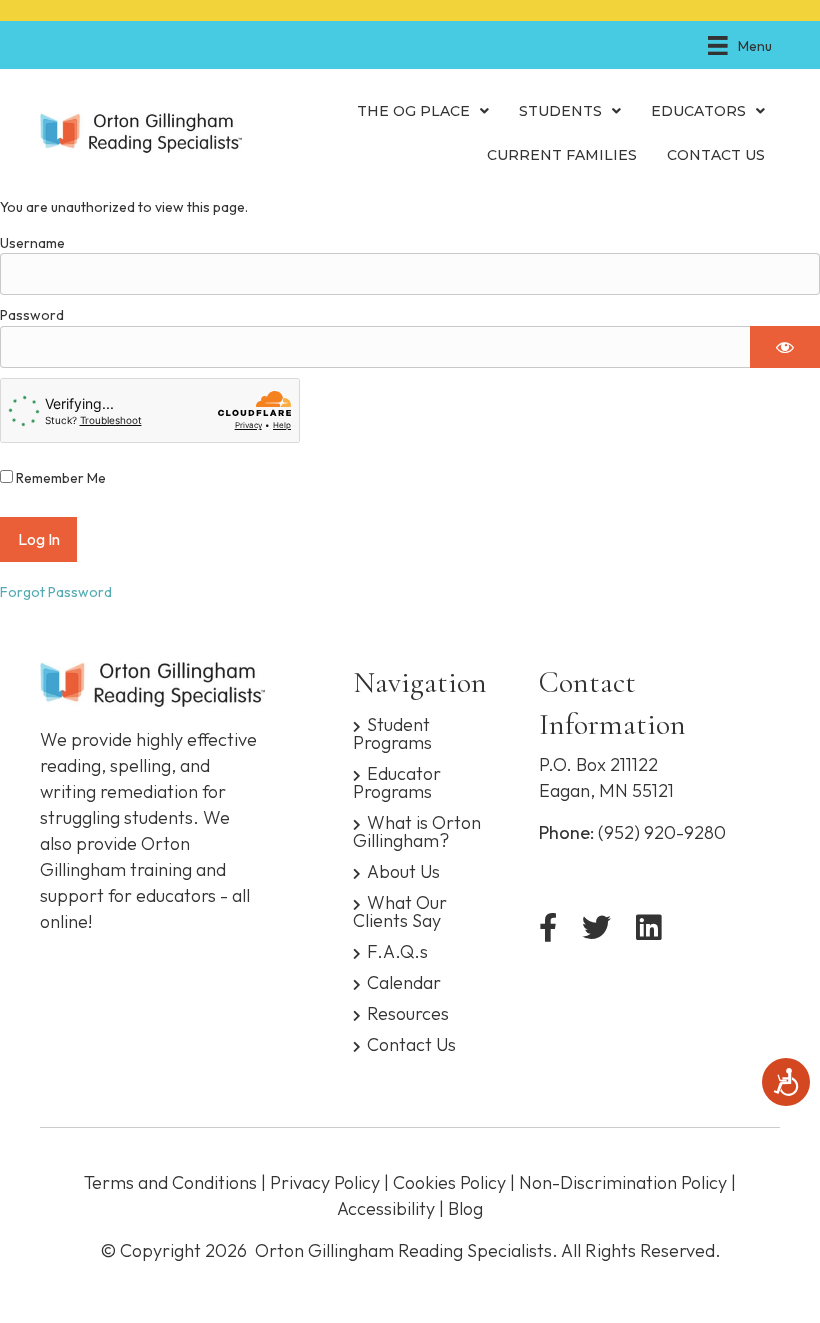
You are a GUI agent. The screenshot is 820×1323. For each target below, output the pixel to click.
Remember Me (59, 478)
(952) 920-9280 (662, 832)
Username (32, 243)
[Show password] (785, 347)
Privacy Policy (325, 1182)
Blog (465, 1208)
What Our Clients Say (400, 910)
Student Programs (392, 732)
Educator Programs (397, 781)
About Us (403, 870)
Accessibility (386, 1208)
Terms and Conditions (170, 1182)
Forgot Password (56, 592)
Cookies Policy (449, 1182)
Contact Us (411, 1043)
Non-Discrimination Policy (623, 1182)
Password (32, 315)
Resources (408, 1012)
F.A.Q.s (397, 950)
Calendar (404, 981)
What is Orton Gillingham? (417, 830)
